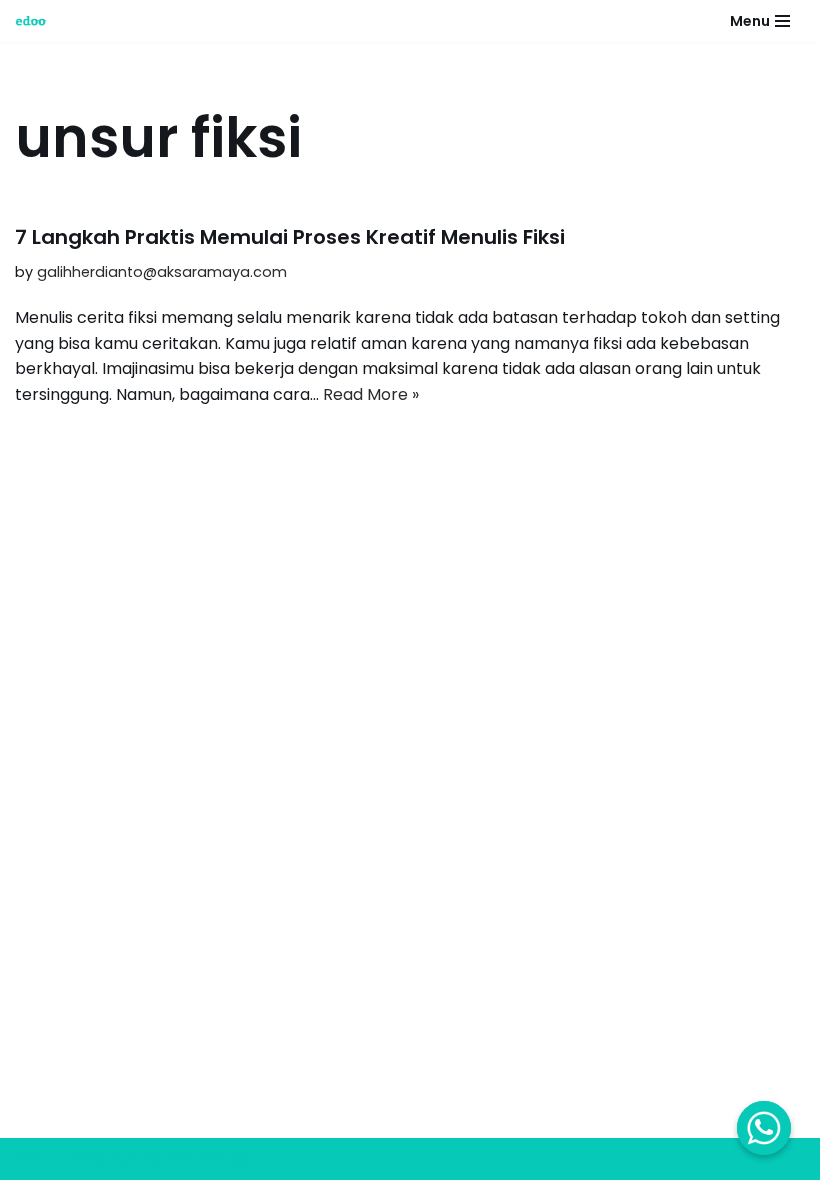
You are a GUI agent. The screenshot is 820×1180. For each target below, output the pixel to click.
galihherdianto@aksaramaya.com (162, 272)
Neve (35, 1158)
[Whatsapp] (764, 1128)
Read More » (371, 394)
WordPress (209, 1158)
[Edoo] (36, 21)
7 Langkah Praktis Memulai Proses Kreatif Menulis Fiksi (290, 237)
